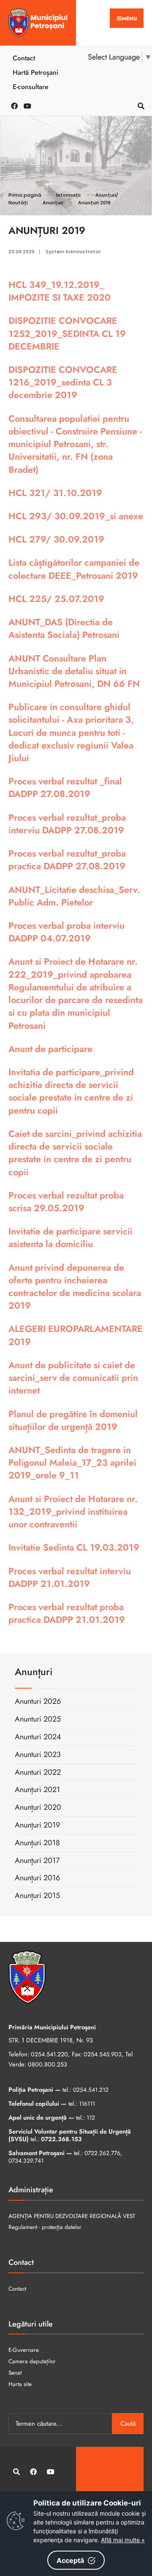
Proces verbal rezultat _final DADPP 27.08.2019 (65, 788)
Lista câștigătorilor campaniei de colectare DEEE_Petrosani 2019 (74, 569)
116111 (87, 2104)
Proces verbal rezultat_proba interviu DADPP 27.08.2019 (67, 824)
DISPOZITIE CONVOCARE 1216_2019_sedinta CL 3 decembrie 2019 (63, 382)
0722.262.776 (102, 2153)
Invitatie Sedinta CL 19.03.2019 (74, 1547)
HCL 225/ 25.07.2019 (56, 599)
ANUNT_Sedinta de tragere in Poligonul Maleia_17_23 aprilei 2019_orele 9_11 (72, 1463)
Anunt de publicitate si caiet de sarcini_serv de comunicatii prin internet (73, 1378)
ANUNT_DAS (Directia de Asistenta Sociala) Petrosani (64, 628)
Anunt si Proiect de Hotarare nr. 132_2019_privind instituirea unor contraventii (73, 1512)
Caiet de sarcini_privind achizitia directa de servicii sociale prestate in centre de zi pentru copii (75, 1153)
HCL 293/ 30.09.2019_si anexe (76, 516)
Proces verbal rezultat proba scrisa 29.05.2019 (66, 1202)
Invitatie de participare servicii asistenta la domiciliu (71, 1238)
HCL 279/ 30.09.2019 (56, 539)
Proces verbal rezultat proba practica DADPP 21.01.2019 (67, 1613)
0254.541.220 (49, 2054)
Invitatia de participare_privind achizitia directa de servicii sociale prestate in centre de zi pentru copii (71, 1091)
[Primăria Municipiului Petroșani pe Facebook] (13, 105)
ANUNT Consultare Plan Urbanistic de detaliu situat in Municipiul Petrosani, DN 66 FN (74, 671)
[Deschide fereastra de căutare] (139, 105)
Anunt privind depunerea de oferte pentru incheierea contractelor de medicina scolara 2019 (75, 1287)
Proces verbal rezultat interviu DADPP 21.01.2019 (70, 1577)
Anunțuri (53, 203)
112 (91, 2118)
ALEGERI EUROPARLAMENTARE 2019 (76, 1335)
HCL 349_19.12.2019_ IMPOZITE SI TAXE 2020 (60, 291)
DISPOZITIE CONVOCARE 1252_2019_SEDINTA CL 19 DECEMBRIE (67, 333)
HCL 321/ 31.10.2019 (55, 493)
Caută (128, 2424)
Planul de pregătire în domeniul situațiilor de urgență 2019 (73, 1420)
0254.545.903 (103, 2054)
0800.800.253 (47, 2064)
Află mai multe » (123, 2540)
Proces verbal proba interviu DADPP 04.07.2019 (66, 932)
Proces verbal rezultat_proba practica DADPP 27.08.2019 (67, 860)
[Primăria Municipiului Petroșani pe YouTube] (25, 105)
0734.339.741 (26, 2161)
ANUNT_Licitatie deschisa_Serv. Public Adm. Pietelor (74, 896)
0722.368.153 (61, 2139)
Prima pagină (25, 195)
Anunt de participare (50, 1049)
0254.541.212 (91, 2090)
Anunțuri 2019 (94, 203)
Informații (68, 195)
